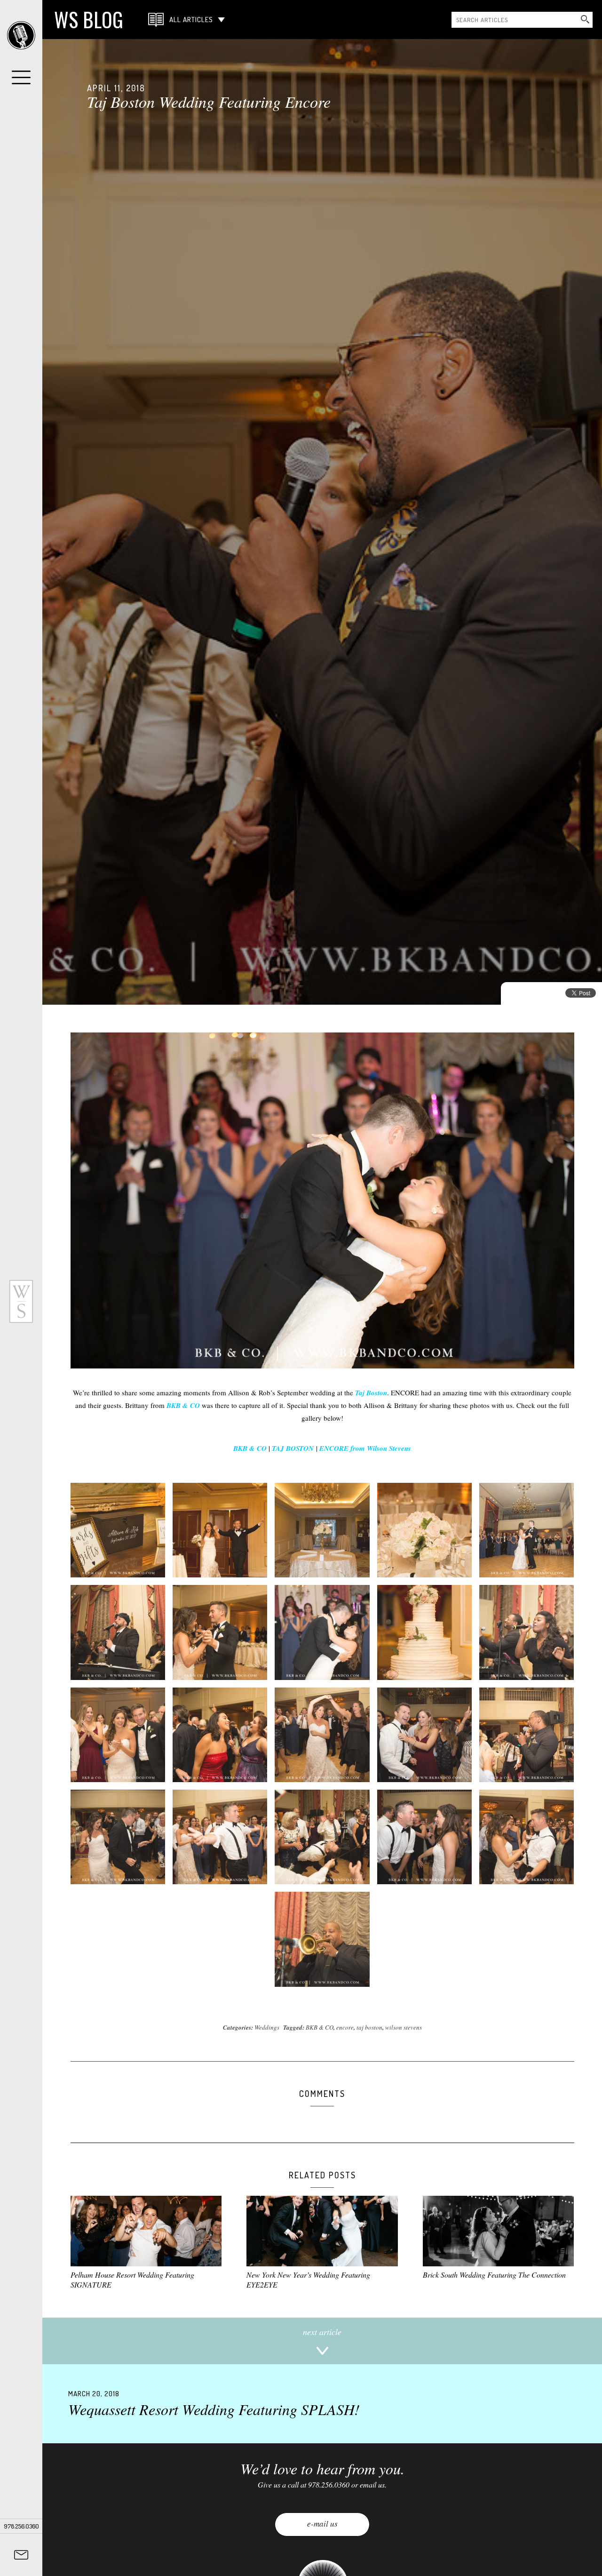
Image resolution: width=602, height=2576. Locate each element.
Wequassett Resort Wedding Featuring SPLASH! (214, 2404)
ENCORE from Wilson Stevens (365, 1448)
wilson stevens (404, 2027)
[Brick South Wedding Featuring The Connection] (498, 2231)
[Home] (21, 35)
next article (322, 2332)
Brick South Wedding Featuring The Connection (494, 2275)
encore (345, 2027)
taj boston (369, 2027)
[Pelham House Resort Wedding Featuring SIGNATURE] (146, 2231)
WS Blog (89, 19)
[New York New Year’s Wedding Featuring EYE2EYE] (322, 2231)
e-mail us (322, 2524)
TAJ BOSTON (293, 1448)
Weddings (267, 2027)
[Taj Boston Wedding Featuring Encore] (322, 522)
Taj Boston (371, 1393)
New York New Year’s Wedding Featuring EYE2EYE (308, 2280)
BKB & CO (183, 1405)
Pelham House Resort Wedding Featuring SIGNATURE (132, 2280)
